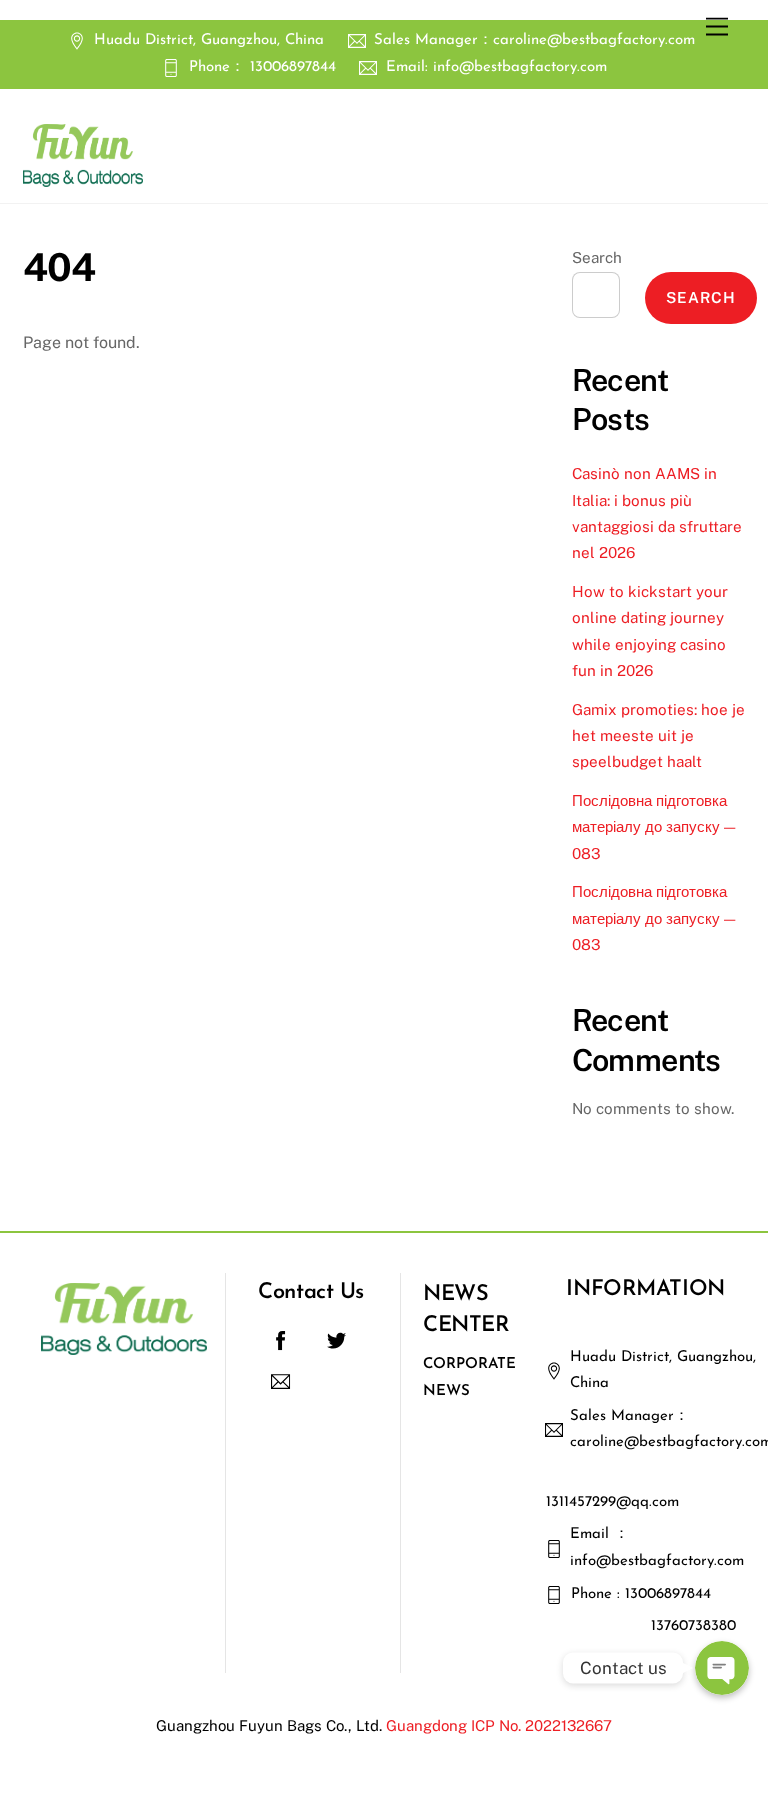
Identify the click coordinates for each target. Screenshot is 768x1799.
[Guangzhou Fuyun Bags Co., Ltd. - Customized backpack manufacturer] (83, 178)
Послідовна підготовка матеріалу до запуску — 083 (653, 827)
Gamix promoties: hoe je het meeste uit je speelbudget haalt (658, 736)
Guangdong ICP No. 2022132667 (499, 1725)
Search (597, 257)
